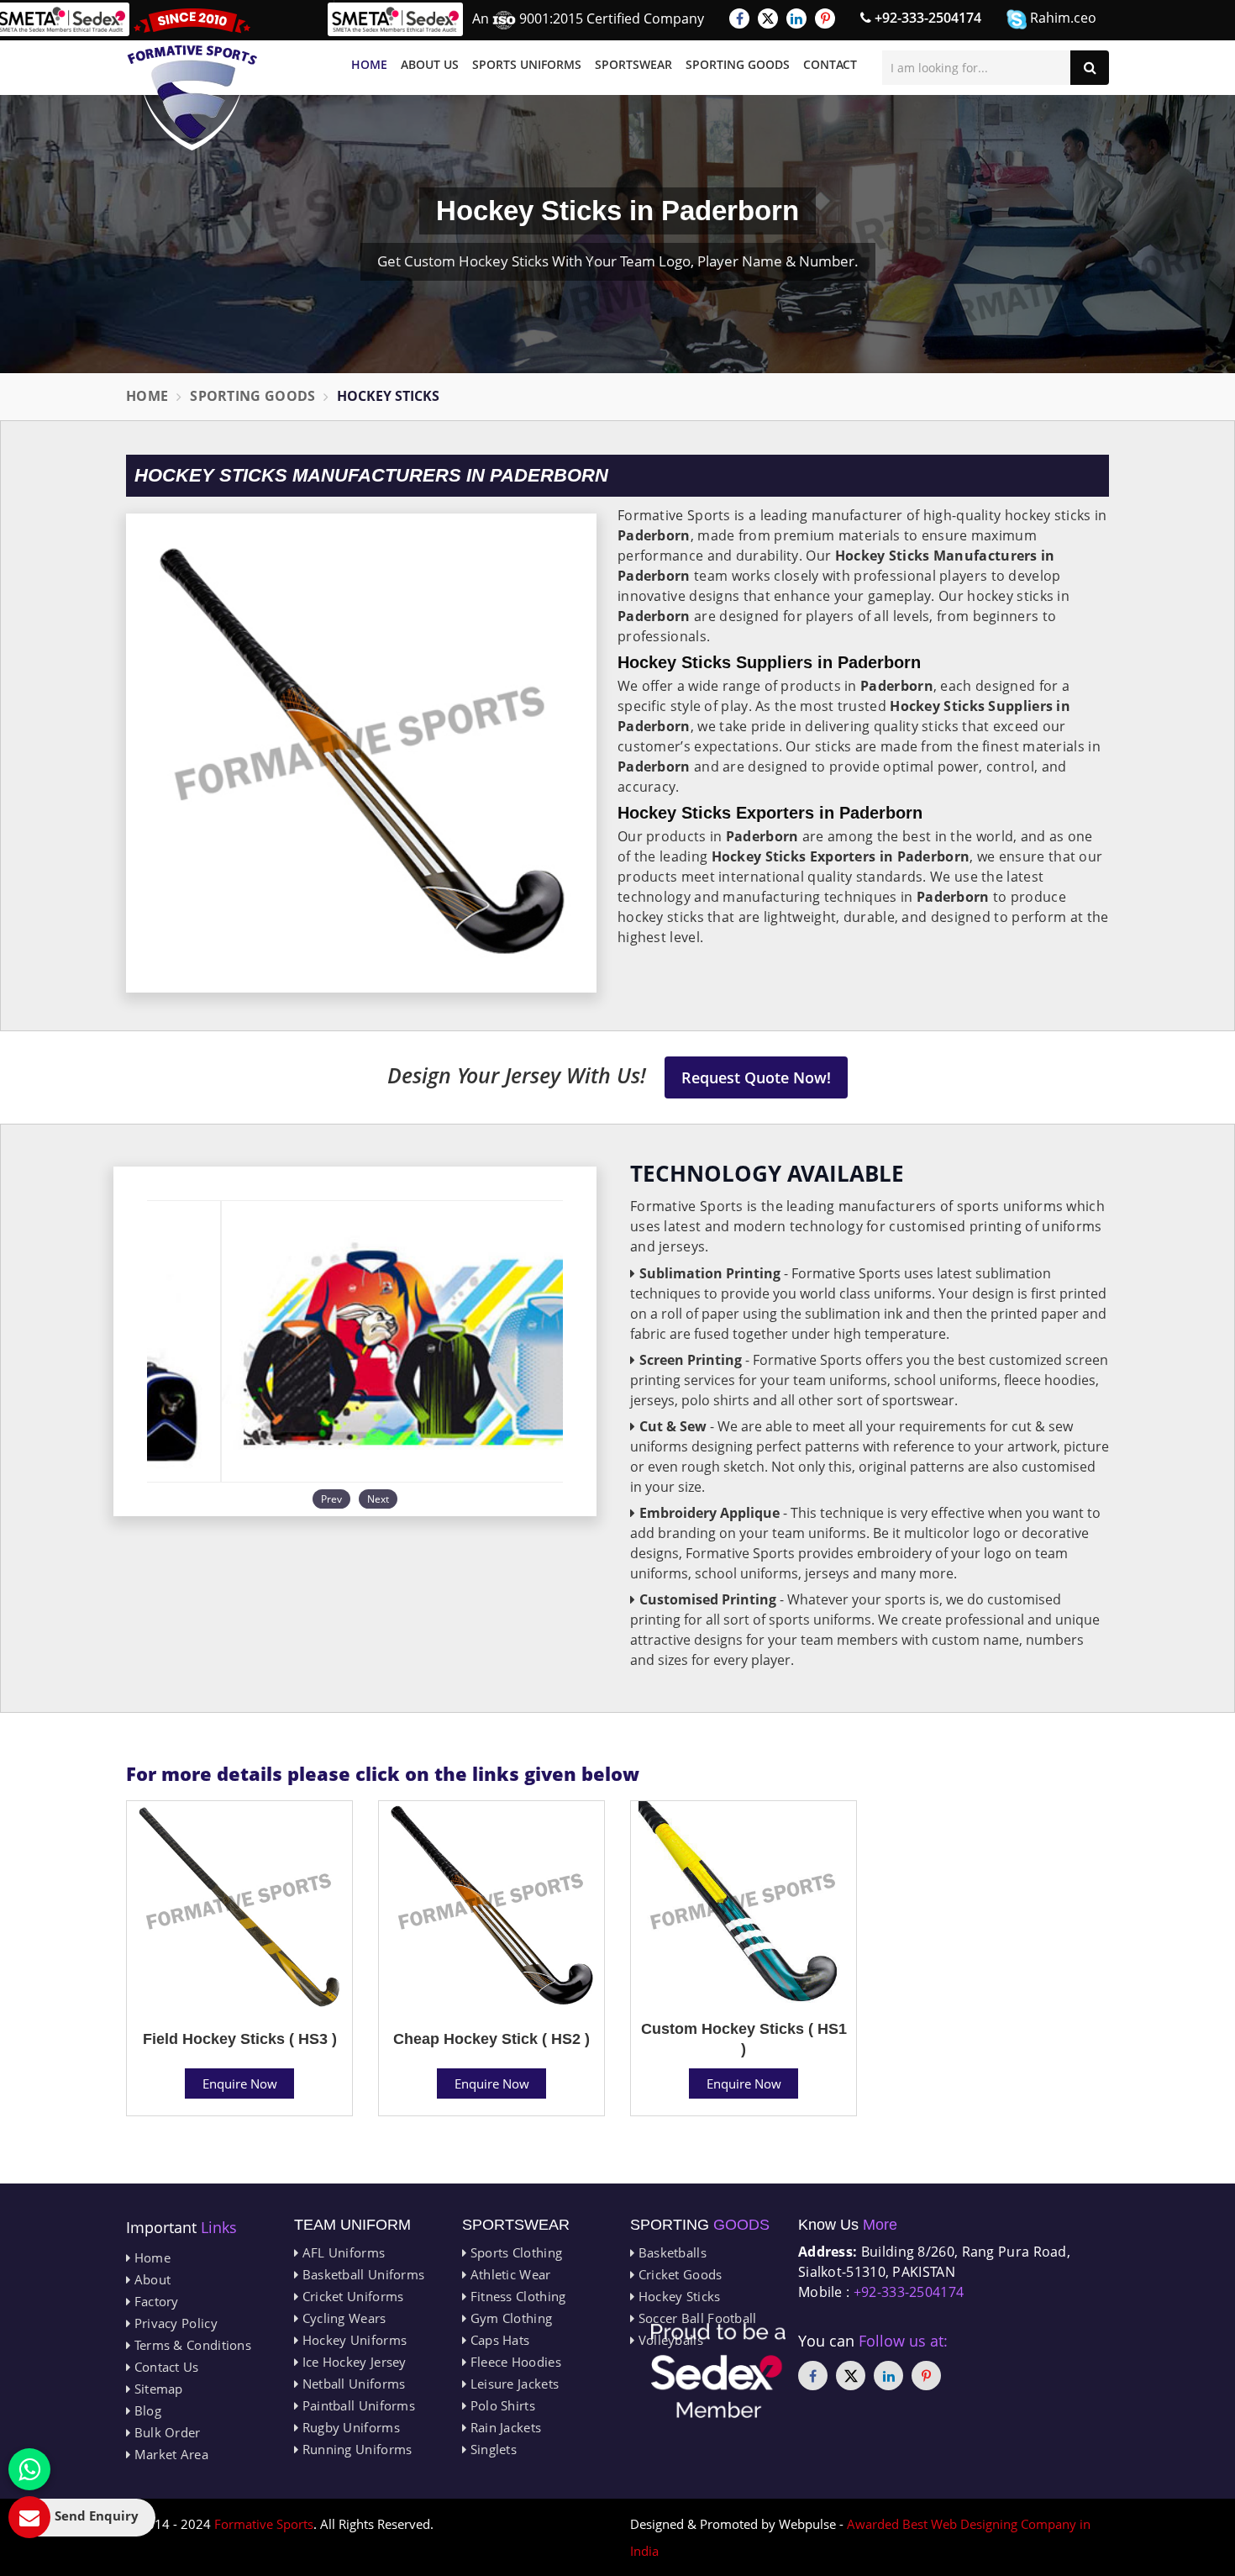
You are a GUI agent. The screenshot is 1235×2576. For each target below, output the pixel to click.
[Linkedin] (796, 18)
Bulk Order (165, 2432)
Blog (146, 2410)
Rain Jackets (504, 2427)
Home (369, 64)
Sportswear (633, 64)
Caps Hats (498, 2340)
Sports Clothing (514, 2252)
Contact (830, 64)
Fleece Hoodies (514, 2362)
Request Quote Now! (756, 1077)
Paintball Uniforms (357, 2405)
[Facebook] (739, 18)
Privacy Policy (174, 2323)
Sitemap (156, 2389)
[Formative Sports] (192, 79)
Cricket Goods (678, 2274)
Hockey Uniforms (352, 2340)
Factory (154, 2301)
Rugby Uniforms (349, 2427)
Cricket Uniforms (351, 2296)
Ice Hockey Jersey (352, 2362)
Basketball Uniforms (361, 2274)
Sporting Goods (738, 64)
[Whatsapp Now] (29, 2469)
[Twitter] (768, 18)
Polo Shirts (501, 2405)
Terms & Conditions (191, 2345)
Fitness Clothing (516, 2296)
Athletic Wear (508, 2274)
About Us (430, 64)
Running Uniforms (355, 2449)
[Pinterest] (825, 18)
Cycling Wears (342, 2318)
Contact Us (164, 2367)
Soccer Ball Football (695, 2318)
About (150, 2279)
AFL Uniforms (342, 2252)
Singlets (491, 2449)
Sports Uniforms (527, 64)
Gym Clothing (509, 2318)
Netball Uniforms (352, 2384)
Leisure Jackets (512, 2384)
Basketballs (670, 2252)
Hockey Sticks (677, 2296)
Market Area (169, 2454)
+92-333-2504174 (926, 18)
